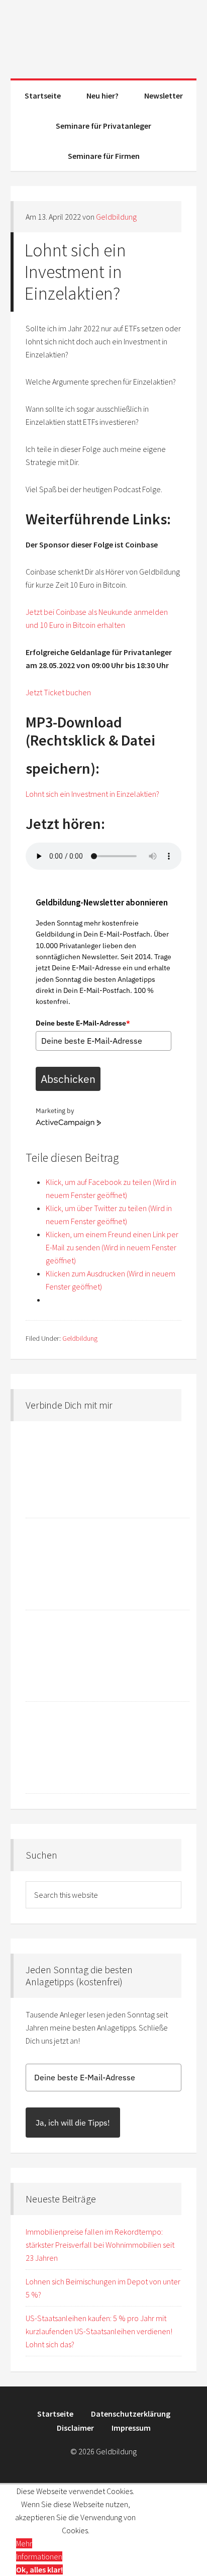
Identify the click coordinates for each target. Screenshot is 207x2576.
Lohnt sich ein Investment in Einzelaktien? (92, 794)
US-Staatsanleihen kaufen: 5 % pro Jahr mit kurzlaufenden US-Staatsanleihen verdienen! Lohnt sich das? (99, 2331)
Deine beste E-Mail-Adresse (83, 1023)
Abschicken (68, 1079)
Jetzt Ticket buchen (58, 692)
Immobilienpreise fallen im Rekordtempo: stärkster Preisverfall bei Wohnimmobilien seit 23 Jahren (100, 2245)
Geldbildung (104, 35)
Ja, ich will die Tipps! (73, 2123)
